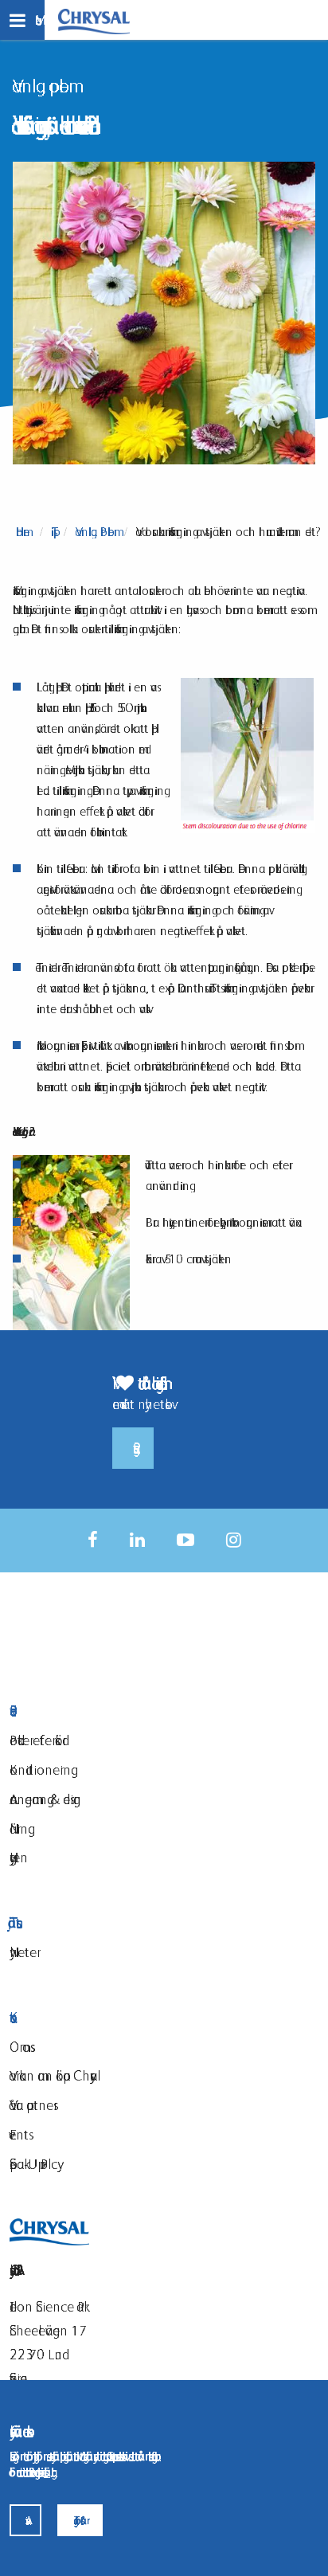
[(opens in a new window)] (93, 1540)
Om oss (20, 2047)
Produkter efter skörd (36, 1740)
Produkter (114, 1711)
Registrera (133, 1448)
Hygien (19, 1857)
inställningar (47, 2472)
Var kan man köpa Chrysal (53, 2075)
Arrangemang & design (45, 1799)
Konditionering (40, 1770)
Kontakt (114, 2018)
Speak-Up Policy (33, 2164)
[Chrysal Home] (94, 20)
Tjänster (13, 1922)
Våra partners (31, 2105)
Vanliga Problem (95, 532)
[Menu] (22, 20)
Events (19, 2134)
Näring (19, 1828)
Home (23, 532)
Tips (53, 532)
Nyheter (23, 1952)
